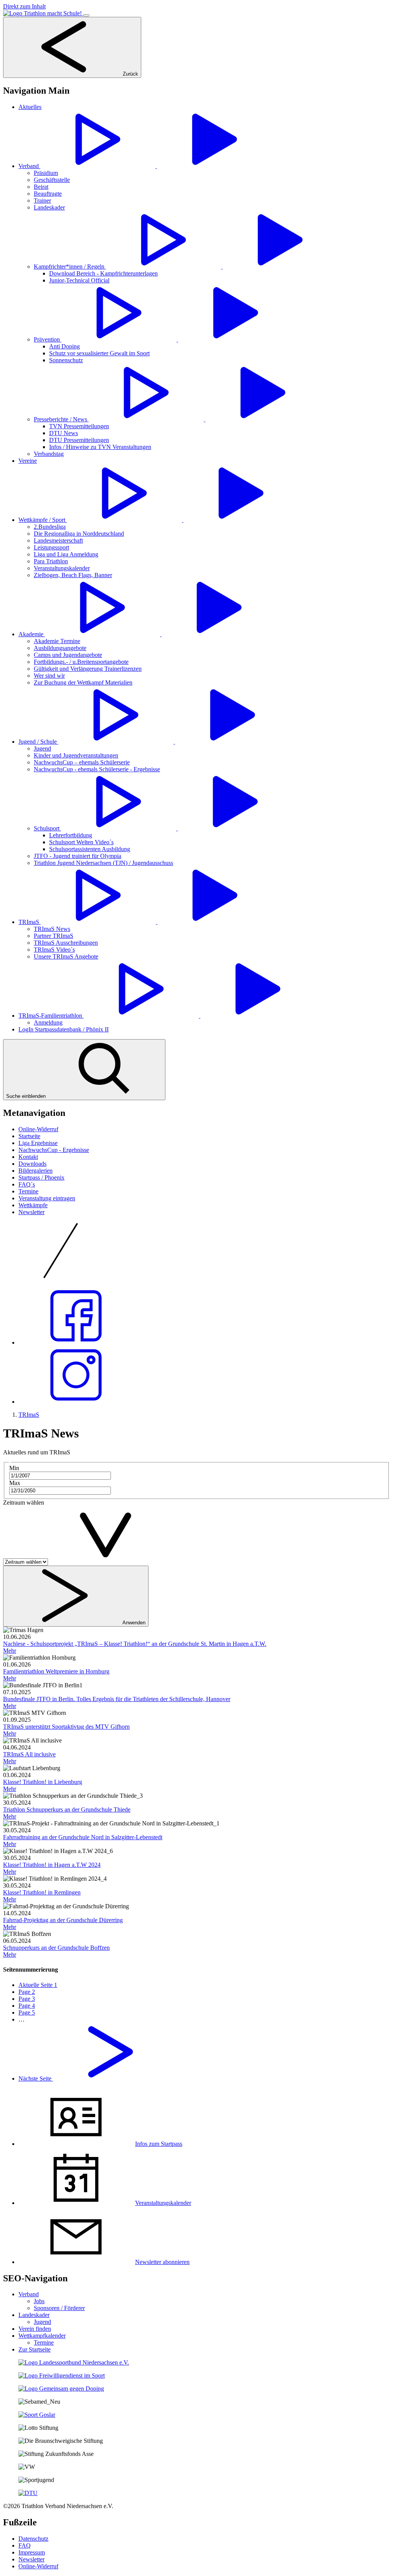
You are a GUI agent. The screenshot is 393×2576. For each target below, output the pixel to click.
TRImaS (29, 1415)
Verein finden (35, 2329)
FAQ (25, 2545)
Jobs (39, 2301)
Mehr (10, 1651)
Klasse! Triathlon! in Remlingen (42, 1892)
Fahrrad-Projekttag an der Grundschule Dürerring (63, 1920)
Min (14, 1468)
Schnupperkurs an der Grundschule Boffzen (56, 1948)
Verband (29, 2294)
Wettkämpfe (33, 1205)
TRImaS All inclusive (29, 1754)
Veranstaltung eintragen (47, 1198)
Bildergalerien (36, 1171)
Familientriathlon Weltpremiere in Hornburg (56, 1671)
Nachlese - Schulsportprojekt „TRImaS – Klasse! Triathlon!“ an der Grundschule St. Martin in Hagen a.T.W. (135, 1644)
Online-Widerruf (38, 1129)
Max (15, 1483)
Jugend (42, 2322)
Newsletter (31, 1212)
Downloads (32, 1164)
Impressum (32, 2552)
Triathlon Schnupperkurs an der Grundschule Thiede (67, 1809)
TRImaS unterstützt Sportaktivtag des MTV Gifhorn (66, 1727)
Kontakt (28, 1157)
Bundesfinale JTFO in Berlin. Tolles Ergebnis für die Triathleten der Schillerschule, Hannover (117, 1699)
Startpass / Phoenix (41, 1177)
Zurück (130, 74)
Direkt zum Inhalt (24, 6)
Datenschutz (33, 2539)
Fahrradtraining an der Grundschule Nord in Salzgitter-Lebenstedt (83, 1837)
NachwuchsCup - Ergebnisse (54, 1150)
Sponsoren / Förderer (59, 2308)
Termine (28, 1191)
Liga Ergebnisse (38, 1143)
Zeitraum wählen (24, 1503)
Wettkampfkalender (42, 2336)
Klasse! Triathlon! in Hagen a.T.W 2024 (52, 1865)
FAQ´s (27, 1184)
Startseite (29, 1136)
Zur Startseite (35, 2349)
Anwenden (133, 1623)
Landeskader (34, 2315)
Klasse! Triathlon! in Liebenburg (43, 1782)
